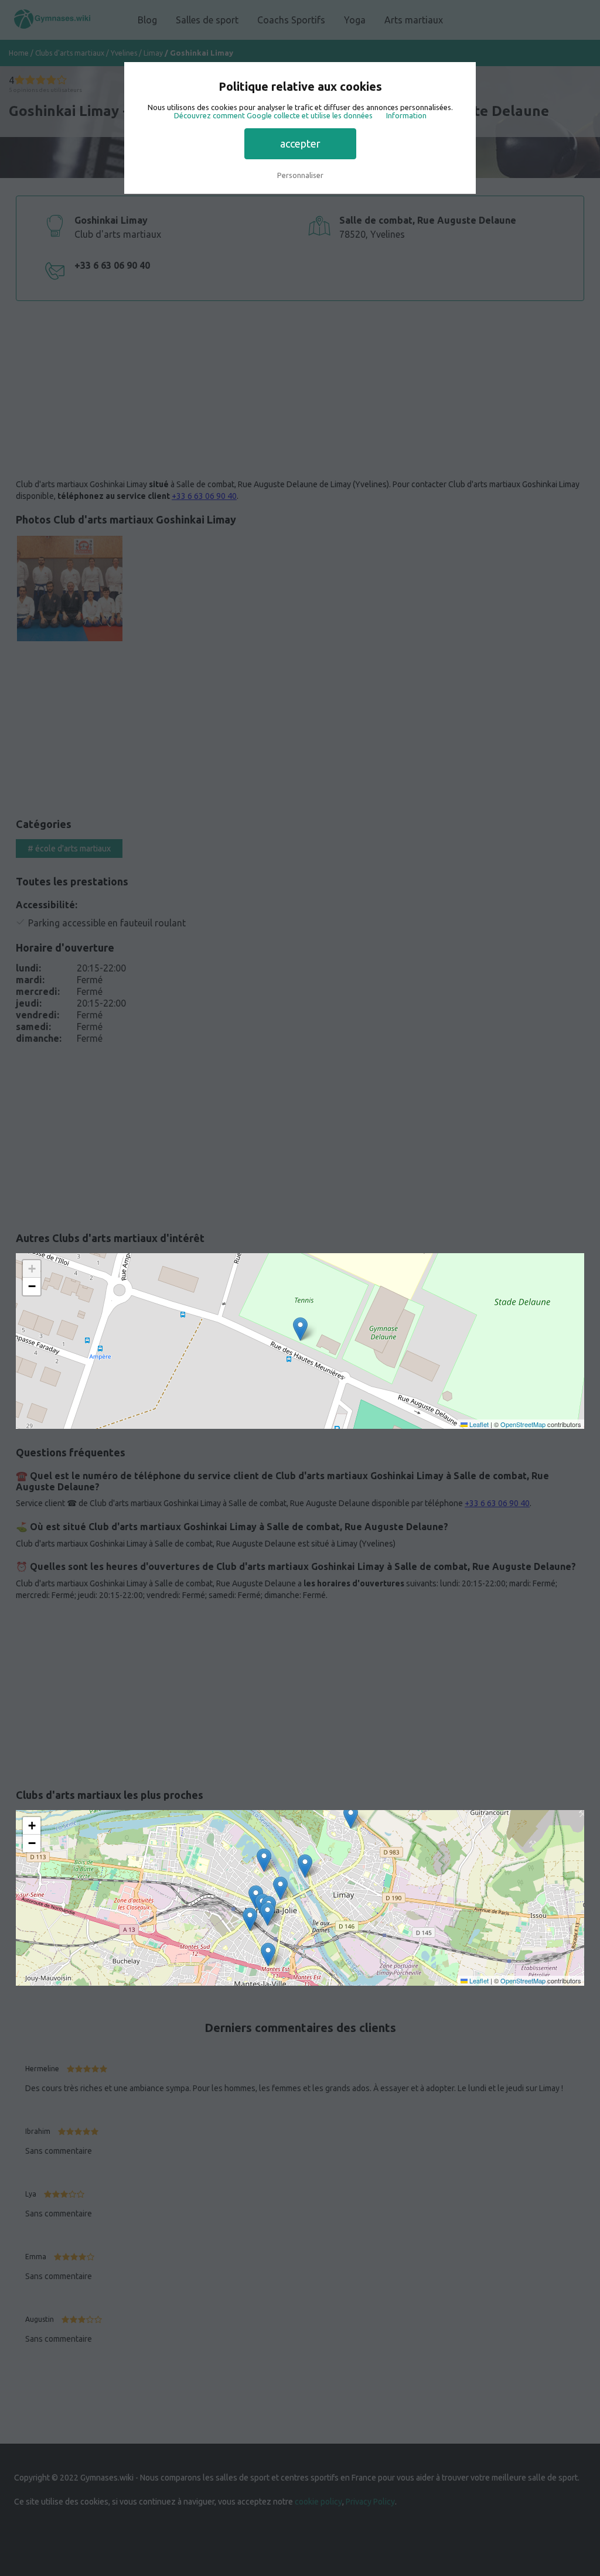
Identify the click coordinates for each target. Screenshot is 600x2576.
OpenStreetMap (523, 1424)
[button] (300, 1329)
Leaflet (478, 1424)
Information (406, 115)
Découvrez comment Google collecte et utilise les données (273, 115)
